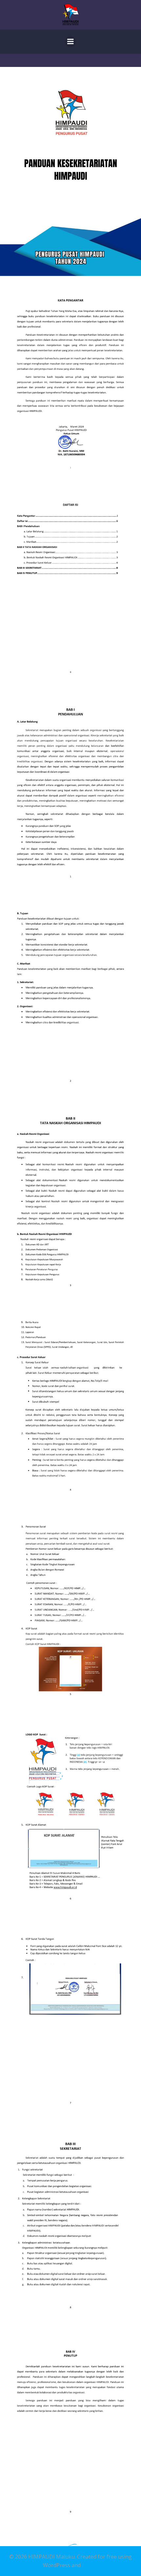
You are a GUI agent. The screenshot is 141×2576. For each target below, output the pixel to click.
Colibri (90, 2565)
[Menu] (70, 42)
